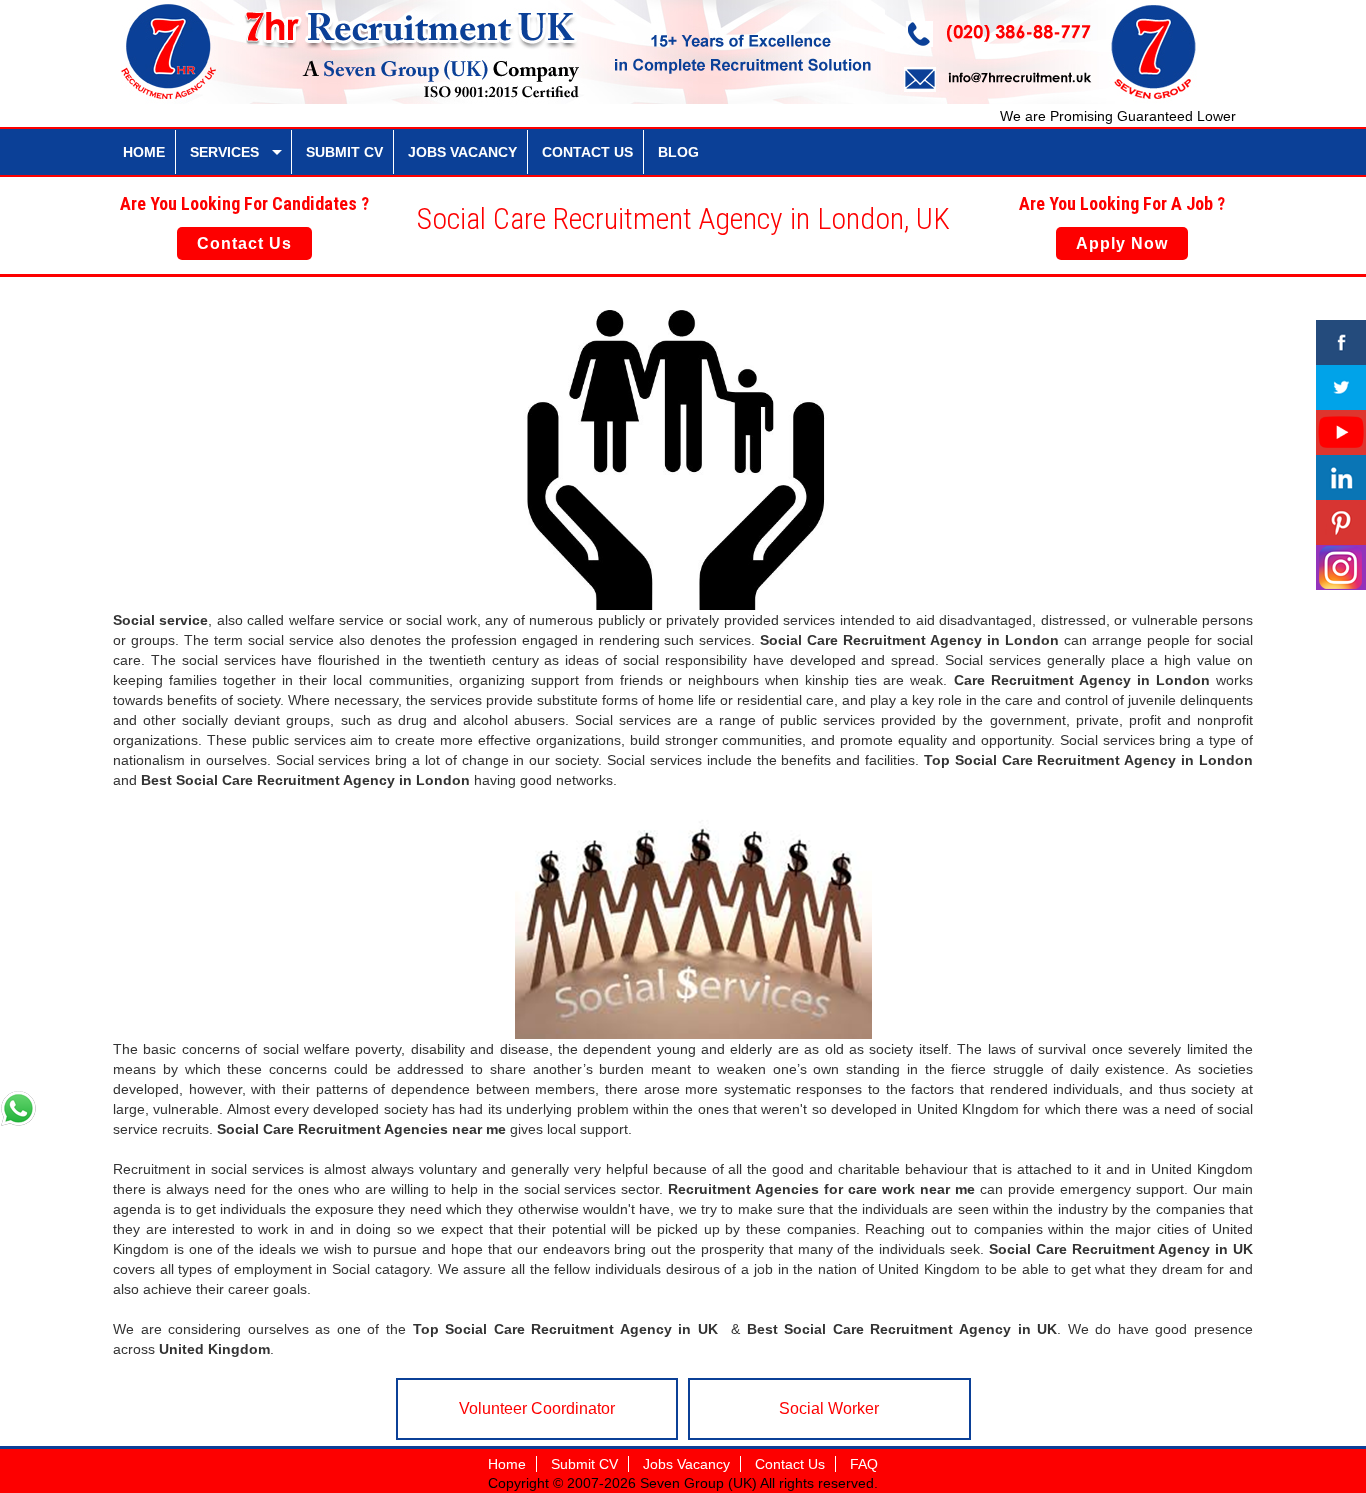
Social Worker (829, 1408)
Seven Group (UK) (700, 1483)
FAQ (864, 1464)
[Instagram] (1341, 567)
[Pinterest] (1341, 522)
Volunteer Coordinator (537, 1408)
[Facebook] (1341, 342)
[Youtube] (1341, 432)
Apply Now (1122, 243)
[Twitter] (1341, 387)
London (1032, 640)
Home (507, 1464)
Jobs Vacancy (686, 1464)
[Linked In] (1341, 477)
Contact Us (244, 243)
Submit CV (584, 1464)
